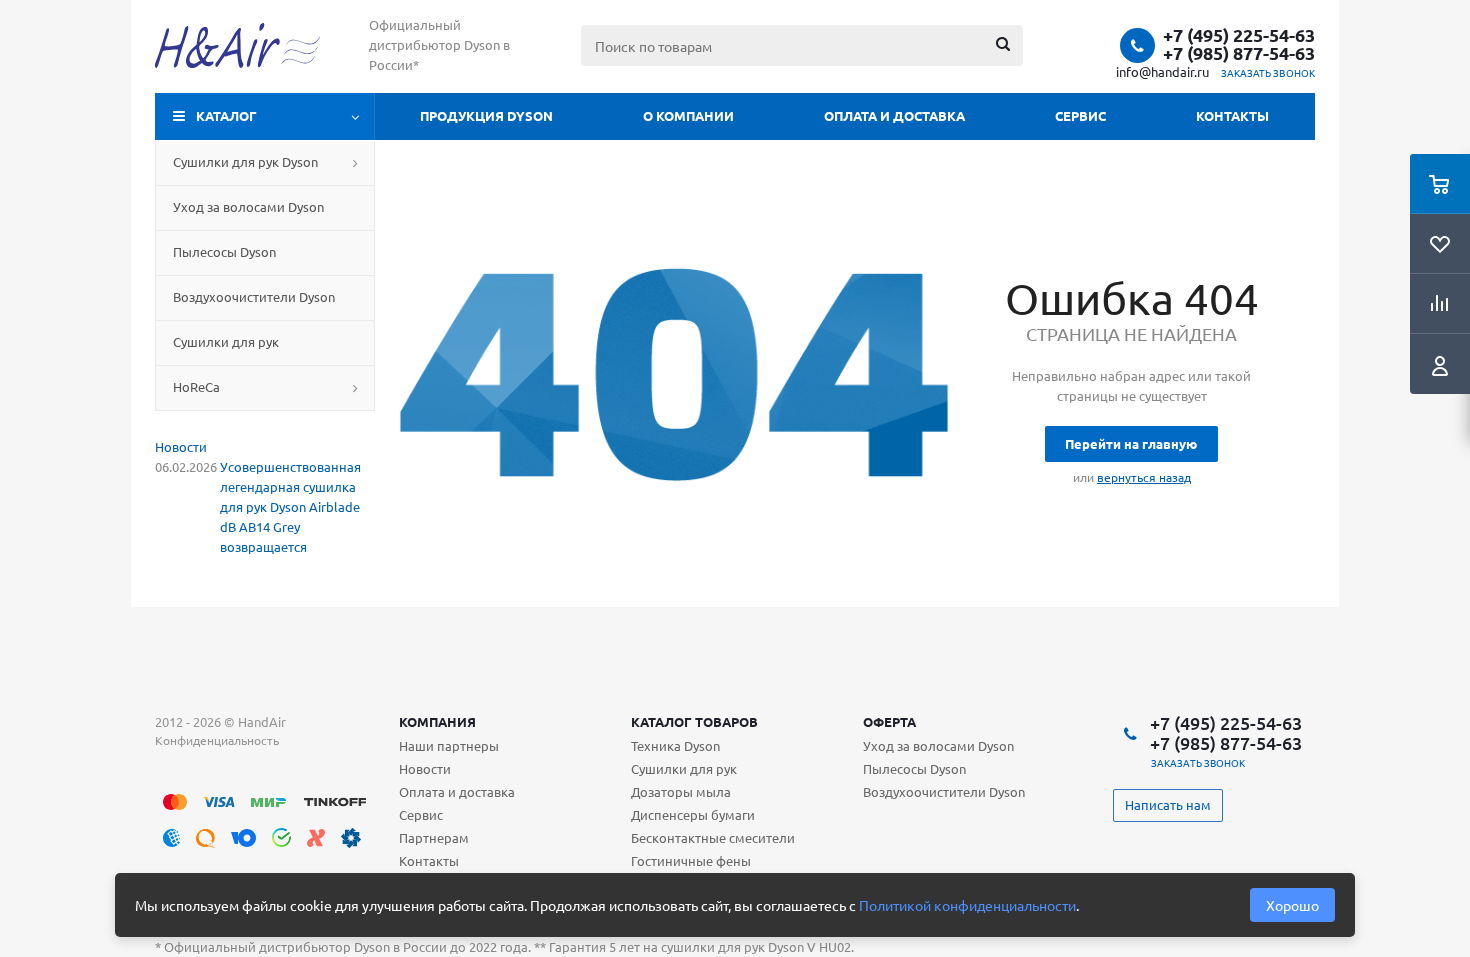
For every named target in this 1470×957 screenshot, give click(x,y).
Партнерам (434, 837)
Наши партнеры (449, 745)
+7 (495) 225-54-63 (1239, 35)
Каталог (226, 115)
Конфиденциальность (217, 740)
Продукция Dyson (486, 115)
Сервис (1080, 115)
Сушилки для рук (684, 768)
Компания (437, 721)
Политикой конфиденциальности (967, 905)
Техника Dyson (675, 745)
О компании (688, 115)
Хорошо (1292, 905)
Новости (181, 446)
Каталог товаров (694, 721)
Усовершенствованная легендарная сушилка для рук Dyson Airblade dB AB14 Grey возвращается (290, 506)
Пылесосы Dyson (914, 768)
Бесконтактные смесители (713, 837)
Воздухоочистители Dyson (944, 791)
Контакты (1232, 115)
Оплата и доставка (894, 115)
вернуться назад (1144, 477)
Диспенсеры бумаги (693, 814)
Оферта (889, 721)
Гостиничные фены (691, 860)
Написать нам (1168, 804)
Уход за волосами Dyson (938, 745)
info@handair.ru (1162, 71)
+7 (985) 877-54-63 (1239, 53)
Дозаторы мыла (681, 791)
